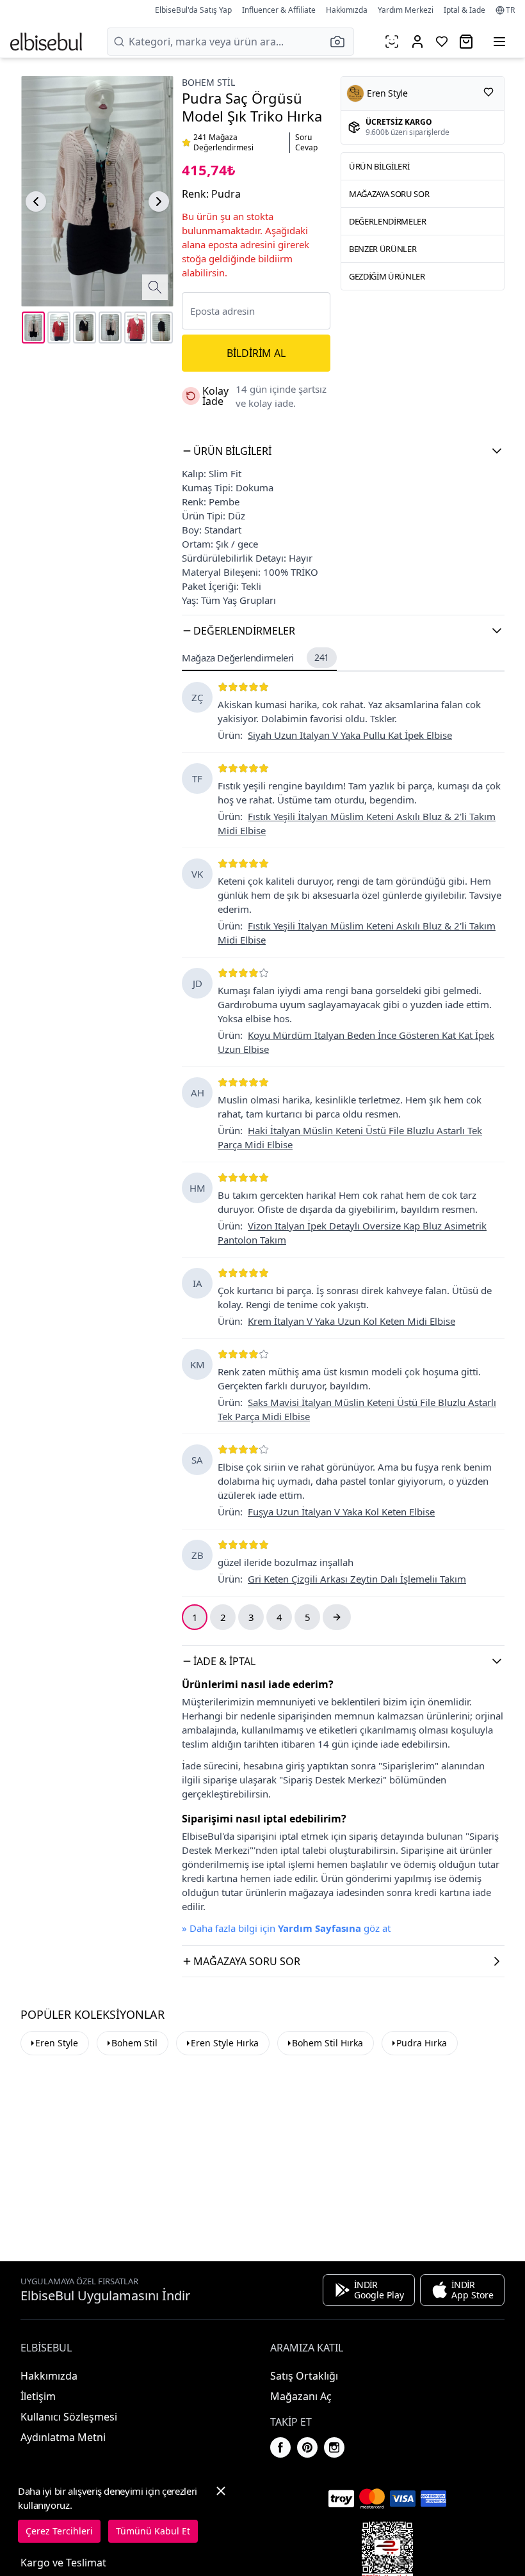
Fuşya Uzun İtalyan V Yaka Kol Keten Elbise (341, 1512)
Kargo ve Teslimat (63, 2563)
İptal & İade (464, 10)
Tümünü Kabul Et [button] (153, 2531)
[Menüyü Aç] (499, 42)
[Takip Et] (489, 92)
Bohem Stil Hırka (327, 2043)
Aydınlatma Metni (63, 2437)
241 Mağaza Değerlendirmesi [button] (223, 143)
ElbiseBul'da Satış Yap (193, 10)
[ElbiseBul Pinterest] (307, 2447)
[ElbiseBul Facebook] (280, 2447)
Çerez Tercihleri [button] (59, 2531)
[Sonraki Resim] (159, 201)
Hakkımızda (347, 10)
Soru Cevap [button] (306, 143)
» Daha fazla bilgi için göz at (286, 1928)
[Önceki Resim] (36, 201)
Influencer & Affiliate (279, 10)
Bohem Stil (208, 82)
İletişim (38, 2396)
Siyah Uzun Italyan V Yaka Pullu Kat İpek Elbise (350, 735)
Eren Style (57, 2043)
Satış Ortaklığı (304, 2376)
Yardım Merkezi (406, 10)
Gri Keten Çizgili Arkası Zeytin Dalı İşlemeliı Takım (357, 1579)
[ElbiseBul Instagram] (334, 2447)
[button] (341, 42)
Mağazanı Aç (301, 2396)
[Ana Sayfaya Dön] (46, 42)
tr (510, 10)
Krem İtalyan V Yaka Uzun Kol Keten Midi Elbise (351, 1321)
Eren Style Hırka (225, 2043)
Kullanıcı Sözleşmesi (69, 2417)
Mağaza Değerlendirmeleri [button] (255, 658)
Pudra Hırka (422, 2043)
